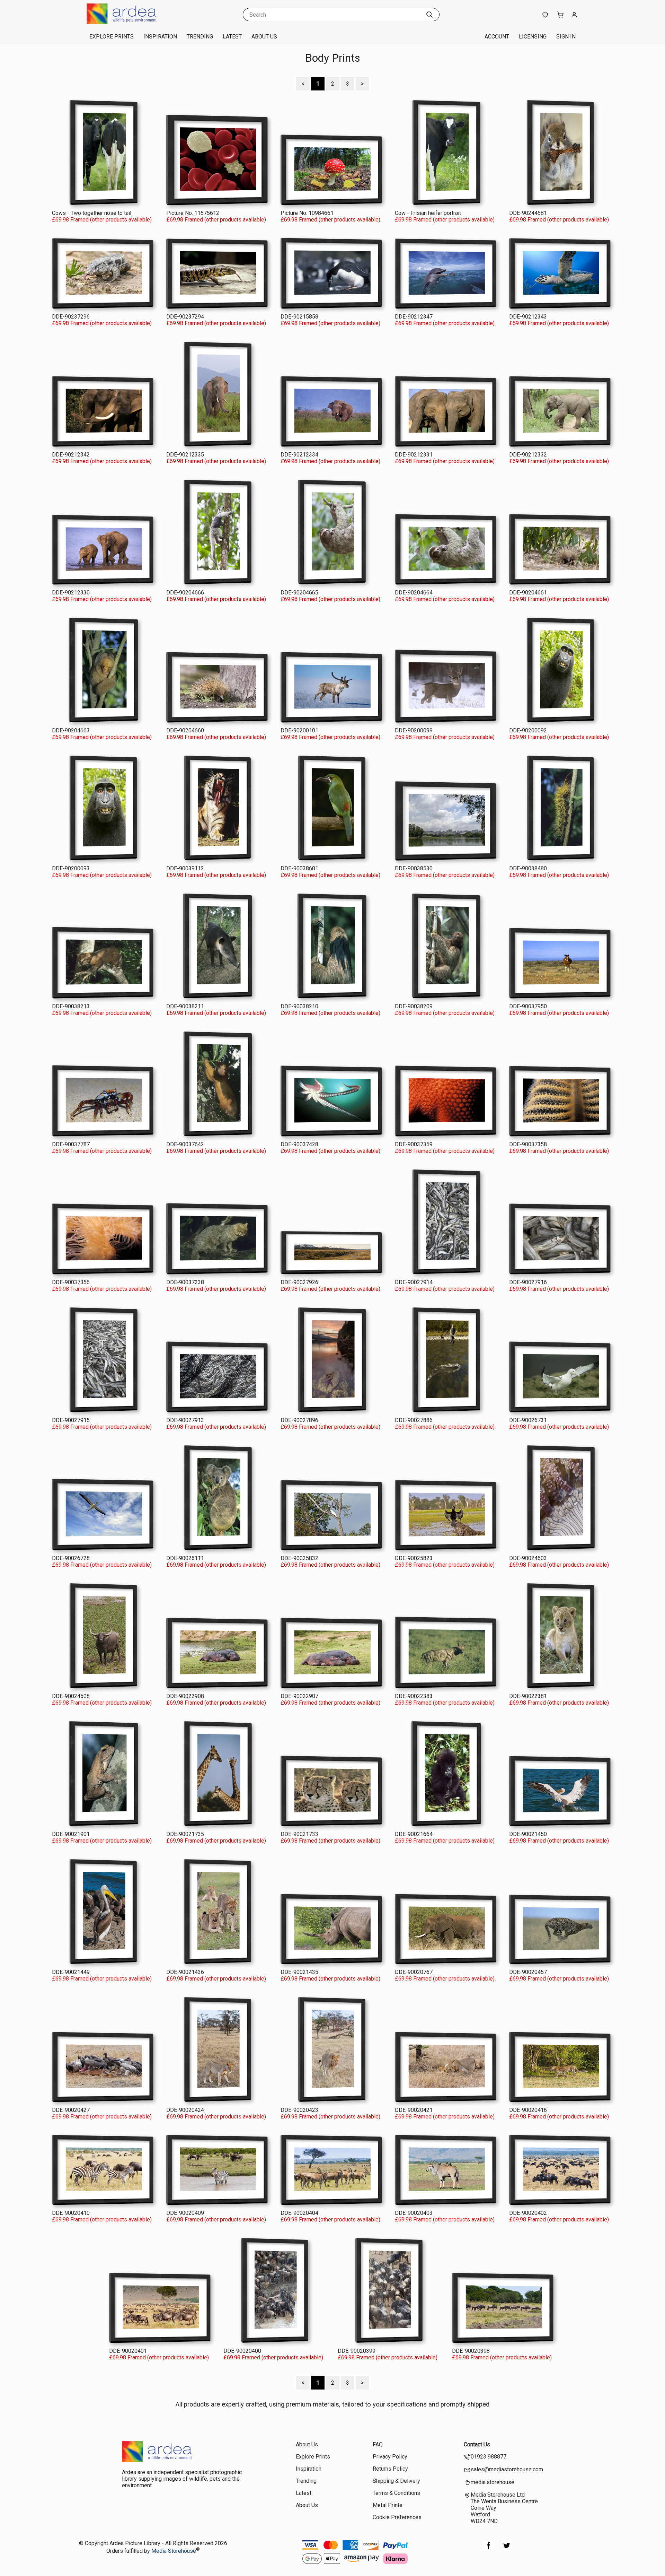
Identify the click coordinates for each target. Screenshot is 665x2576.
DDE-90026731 (528, 1420)
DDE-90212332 (528, 455)
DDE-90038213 (71, 1006)
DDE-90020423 (299, 2110)
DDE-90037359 (414, 1144)
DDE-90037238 (185, 1282)
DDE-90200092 (528, 730)
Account (497, 37)
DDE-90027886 (414, 1420)
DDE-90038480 (528, 868)
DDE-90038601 (299, 868)
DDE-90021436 (185, 1972)
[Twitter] (507, 2549)
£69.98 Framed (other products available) (102, 220)
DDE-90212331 (414, 455)
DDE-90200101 (299, 730)
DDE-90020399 (357, 2351)
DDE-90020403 (414, 2213)
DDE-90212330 (71, 593)
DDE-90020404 (299, 2213)
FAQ (378, 2444)
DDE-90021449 (71, 1972)
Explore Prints (112, 37)
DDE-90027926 (299, 1282)
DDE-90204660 (185, 730)
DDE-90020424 (185, 2110)
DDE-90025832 (299, 1558)
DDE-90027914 (414, 1282)
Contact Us (477, 2444)
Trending (200, 37)
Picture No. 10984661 (307, 213)
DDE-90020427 (71, 2110)
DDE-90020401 (128, 2351)
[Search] (429, 15)
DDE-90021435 (299, 1972)
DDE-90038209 (414, 1006)
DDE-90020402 (528, 2213)
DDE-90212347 (414, 317)
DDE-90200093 (71, 868)
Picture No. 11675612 (193, 213)
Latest (232, 37)
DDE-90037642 (185, 1144)
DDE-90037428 (299, 1144)
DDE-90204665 (299, 593)
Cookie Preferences (397, 2517)
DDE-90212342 (71, 455)
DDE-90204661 (528, 593)
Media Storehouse (174, 2551)
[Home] (130, 22)
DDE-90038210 (299, 1006)
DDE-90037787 (71, 1144)
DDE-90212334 (299, 455)
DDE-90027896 (299, 1420)
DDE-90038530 (414, 868)
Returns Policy (390, 2469)
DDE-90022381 (528, 1696)
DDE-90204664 (414, 593)
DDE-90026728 (71, 1558)
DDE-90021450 (528, 1834)
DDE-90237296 (71, 317)
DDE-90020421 (414, 2110)
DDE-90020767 (414, 1972)
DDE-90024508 (71, 1696)
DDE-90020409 (185, 2213)
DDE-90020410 (71, 2213)
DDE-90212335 (185, 455)
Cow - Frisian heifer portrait (428, 213)
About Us (264, 37)
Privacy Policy (390, 2457)
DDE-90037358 (528, 1144)
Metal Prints (388, 2505)
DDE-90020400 (242, 2351)
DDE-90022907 (299, 1696)
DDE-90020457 (528, 1972)
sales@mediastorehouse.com (507, 2469)
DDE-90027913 (185, 1420)
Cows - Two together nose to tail (92, 213)
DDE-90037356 (71, 1282)
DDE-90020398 (471, 2351)
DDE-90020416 (528, 2110)
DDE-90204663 (71, 730)
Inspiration (160, 37)
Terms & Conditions (396, 2493)
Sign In (566, 37)
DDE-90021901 (71, 1834)
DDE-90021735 (185, 1834)
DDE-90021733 (299, 1834)
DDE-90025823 (414, 1558)
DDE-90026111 (185, 1558)
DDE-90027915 (71, 1420)
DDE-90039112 (185, 868)
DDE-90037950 (528, 1006)
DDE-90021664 (414, 1834)
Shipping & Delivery (396, 2481)
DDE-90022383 (414, 1696)
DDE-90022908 (185, 1696)
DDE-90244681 (528, 213)
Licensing (533, 37)
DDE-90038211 (185, 1006)
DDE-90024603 (528, 1558)
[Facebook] (489, 2549)
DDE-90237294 (185, 317)
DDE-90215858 (299, 317)
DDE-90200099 (414, 730)
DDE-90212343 (528, 317)
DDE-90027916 (528, 1282)
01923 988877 (489, 2457)
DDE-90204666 (185, 593)
